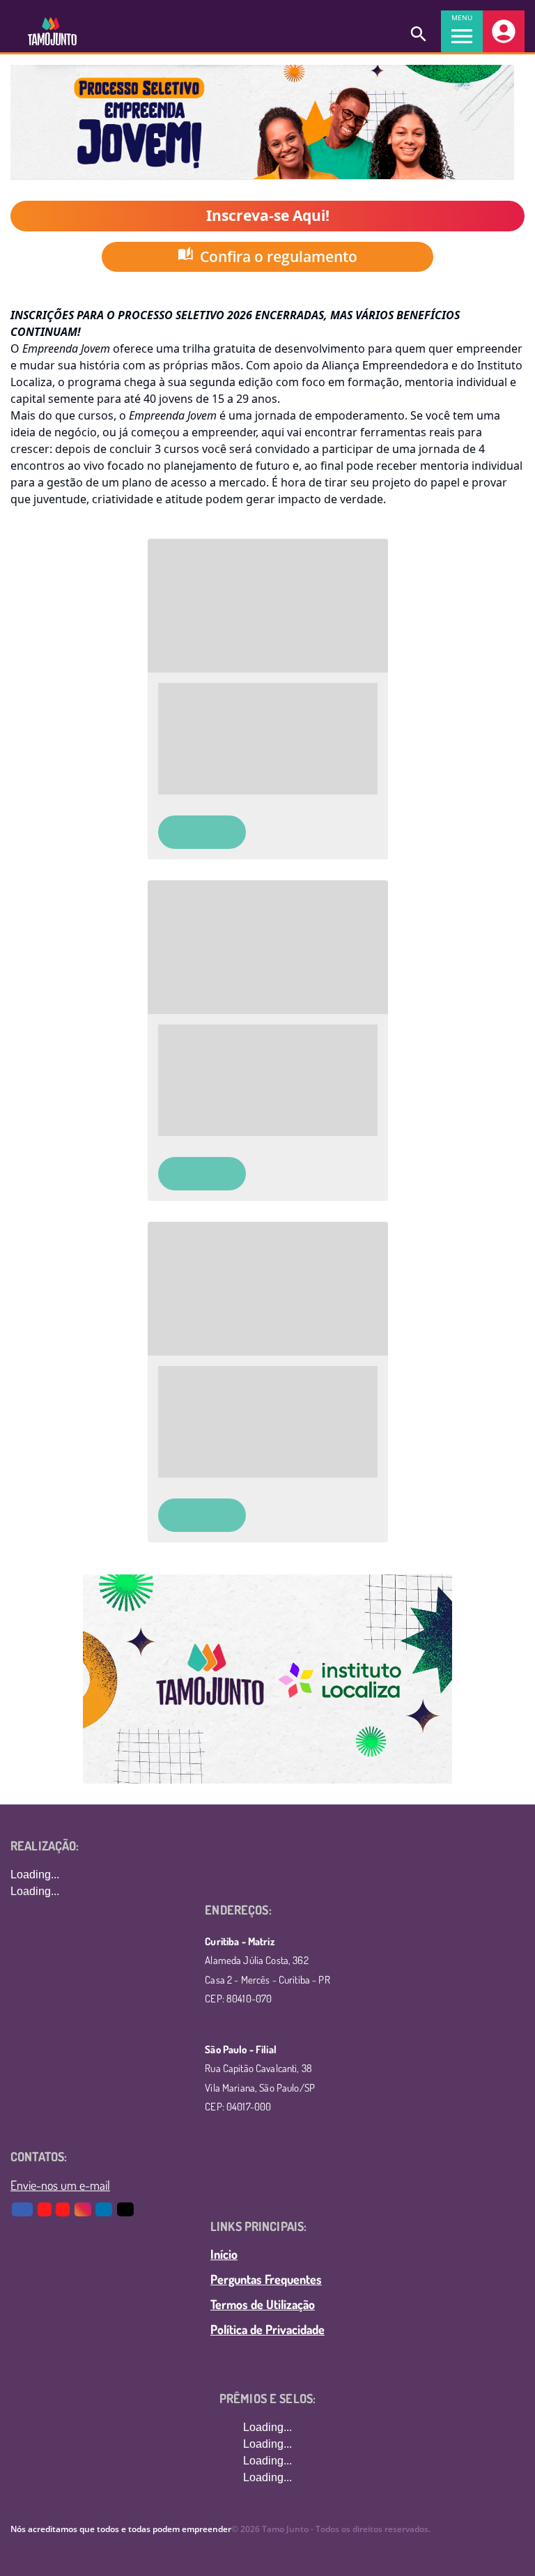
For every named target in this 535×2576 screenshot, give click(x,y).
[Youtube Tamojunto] (64, 2209)
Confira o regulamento (279, 256)
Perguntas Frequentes (266, 2279)
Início (224, 2254)
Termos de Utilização (263, 2304)
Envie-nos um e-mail (60, 2185)
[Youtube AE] (46, 2209)
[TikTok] (126, 2209)
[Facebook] (23, 2209)
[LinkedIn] (105, 2209)
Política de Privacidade (267, 2329)
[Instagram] (84, 2209)
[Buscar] (419, 31)
